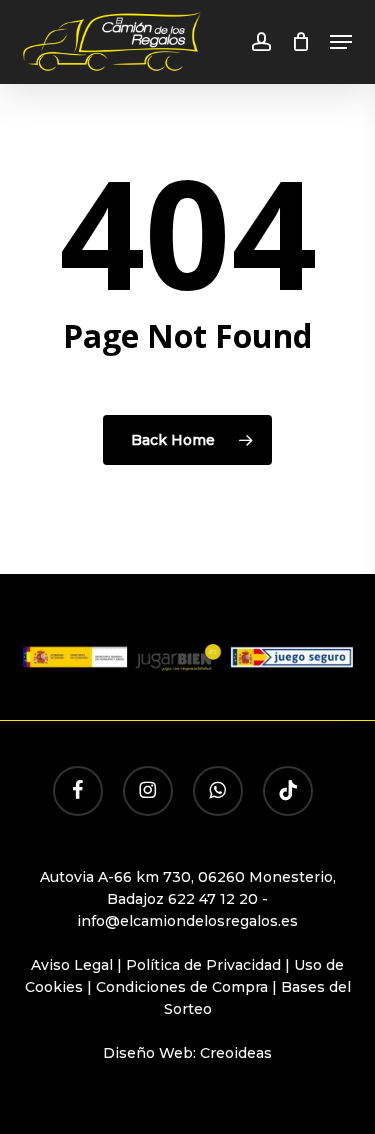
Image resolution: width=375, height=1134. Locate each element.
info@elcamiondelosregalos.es (187, 921)
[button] (341, 42)
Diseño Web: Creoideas (187, 1053)
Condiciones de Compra (182, 987)
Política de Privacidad (203, 965)
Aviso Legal (72, 965)
